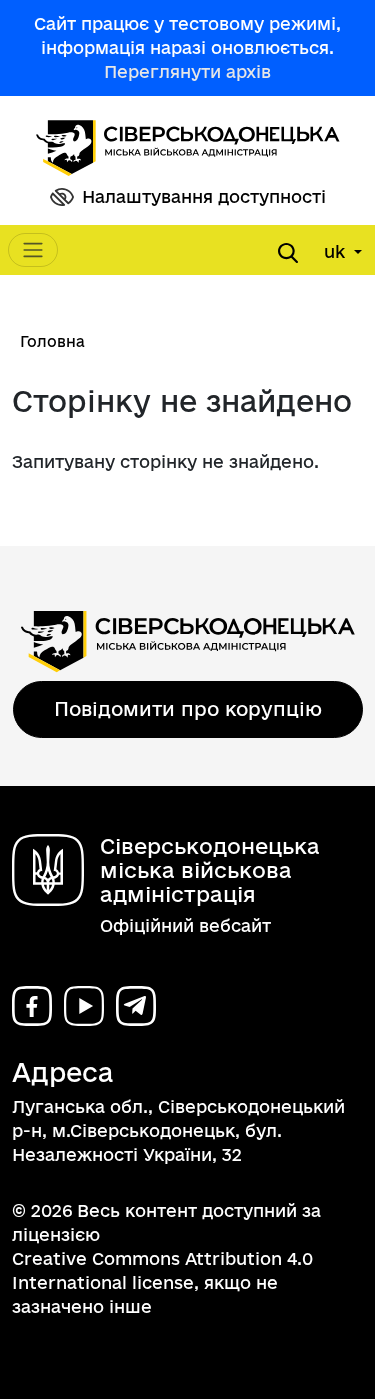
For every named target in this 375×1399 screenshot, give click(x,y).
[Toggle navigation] (33, 250)
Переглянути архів (187, 71)
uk (337, 251)
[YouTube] (84, 1006)
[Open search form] (288, 253)
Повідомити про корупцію (188, 709)
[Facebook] (32, 1006)
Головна (52, 341)
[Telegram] (136, 1006)
